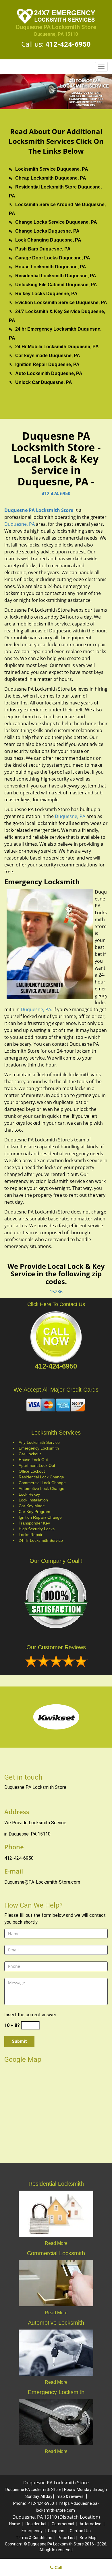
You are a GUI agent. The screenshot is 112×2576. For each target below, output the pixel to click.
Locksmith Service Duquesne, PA (52, 169)
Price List (66, 2538)
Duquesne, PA (20, 524)
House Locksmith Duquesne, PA (51, 267)
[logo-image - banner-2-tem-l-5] (56, 92)
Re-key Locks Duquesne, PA (46, 294)
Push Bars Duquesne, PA (43, 249)
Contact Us (80, 2531)
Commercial (63, 2524)
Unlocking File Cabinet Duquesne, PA (56, 285)
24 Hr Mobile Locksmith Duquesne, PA (57, 347)
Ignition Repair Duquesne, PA (47, 364)
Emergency (32, 2531)
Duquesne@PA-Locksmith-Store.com (42, 1882)
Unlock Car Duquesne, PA (44, 382)
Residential (36, 2524)
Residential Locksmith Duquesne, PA (56, 276)
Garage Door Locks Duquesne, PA (53, 258)
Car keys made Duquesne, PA (48, 356)
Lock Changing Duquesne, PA (48, 240)
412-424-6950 (68, 44)
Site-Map (88, 2538)
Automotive (90, 2524)
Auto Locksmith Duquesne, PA (49, 373)
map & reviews (71, 2496)
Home (15, 2524)
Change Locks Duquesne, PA (47, 231)
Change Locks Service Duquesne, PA (56, 222)
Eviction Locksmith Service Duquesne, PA (61, 303)
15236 (56, 1292)
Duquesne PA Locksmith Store (39, 510)
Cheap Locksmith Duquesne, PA (51, 178)
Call (58, 2567)
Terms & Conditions (34, 2538)
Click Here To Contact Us (56, 1304)
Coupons (56, 2531)
